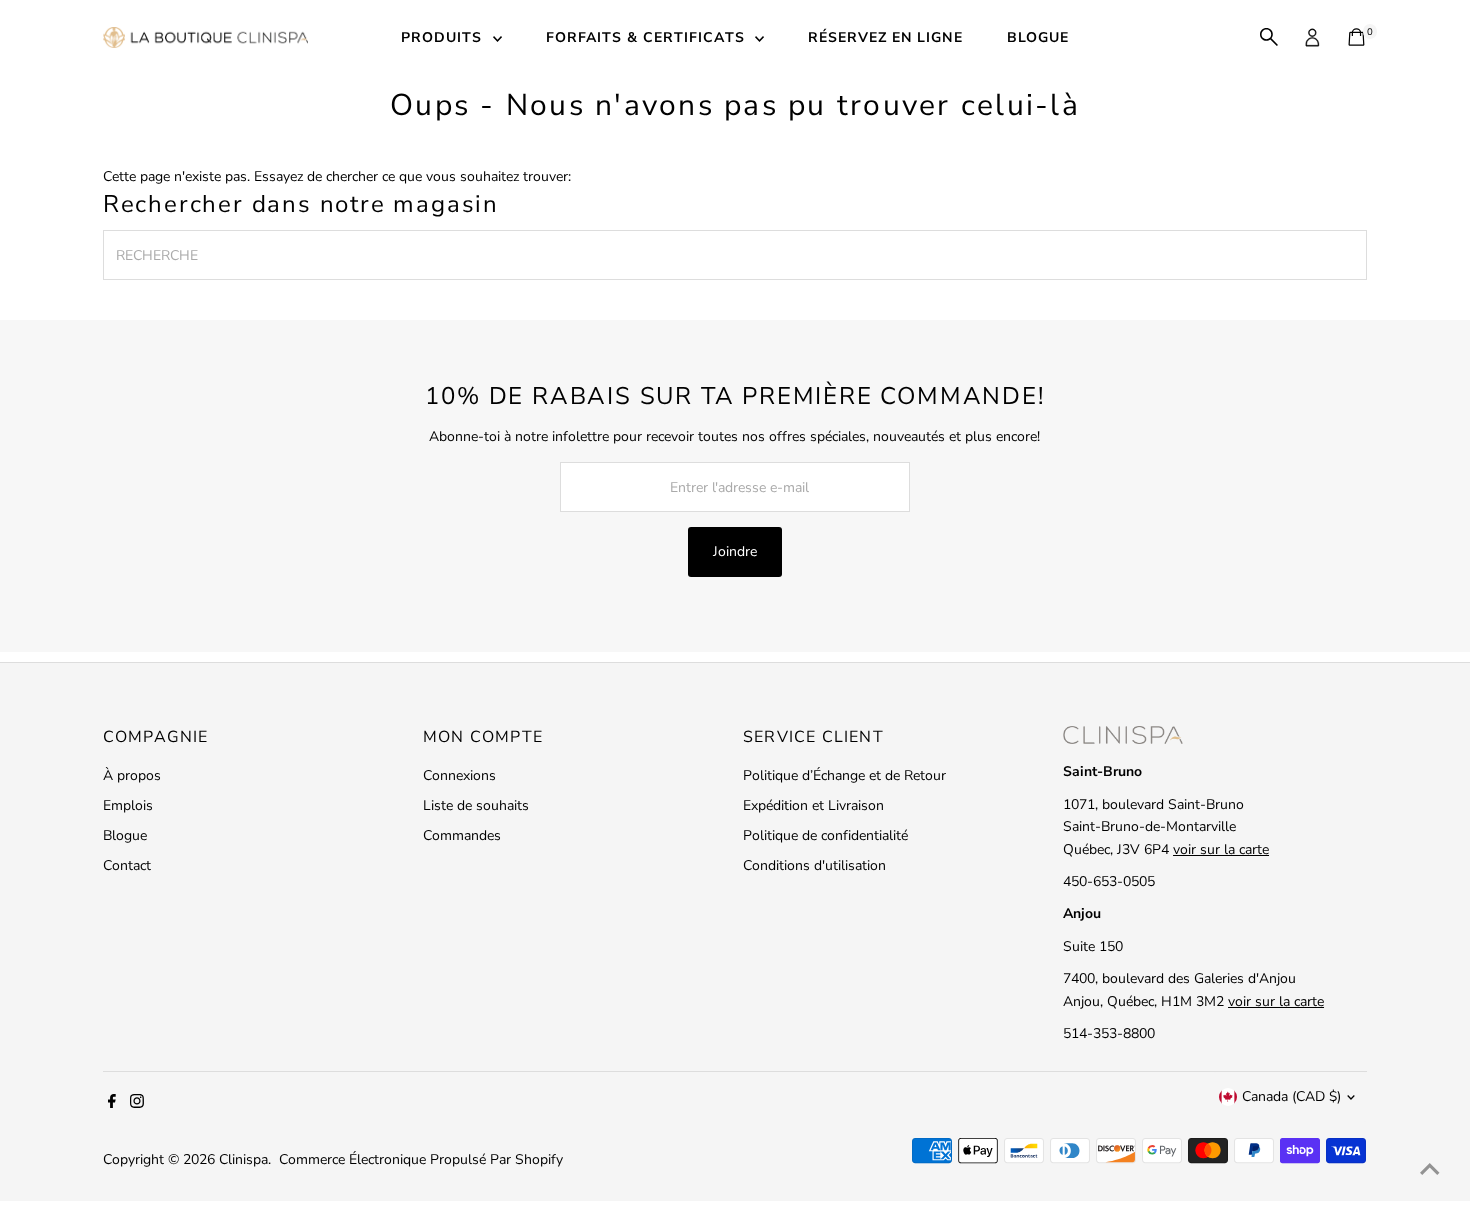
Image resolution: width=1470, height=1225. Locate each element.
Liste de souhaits (476, 805)
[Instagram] (137, 1104)
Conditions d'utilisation (814, 865)
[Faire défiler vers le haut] (1430, 1170)
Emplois (128, 805)
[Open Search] (1269, 37)
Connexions (459, 775)
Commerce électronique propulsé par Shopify (421, 1159)
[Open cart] (1356, 37)
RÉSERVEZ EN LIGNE (885, 37)
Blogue (125, 835)
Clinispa (243, 1159)
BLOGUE (1038, 37)
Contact (127, 865)
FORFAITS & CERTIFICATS (648, 37)
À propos (132, 775)
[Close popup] (1426, 465)
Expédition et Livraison (813, 805)
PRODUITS (444, 37)
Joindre (735, 551)
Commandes (462, 835)
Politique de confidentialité (825, 835)
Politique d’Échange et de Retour (844, 775)
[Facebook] (112, 1104)
